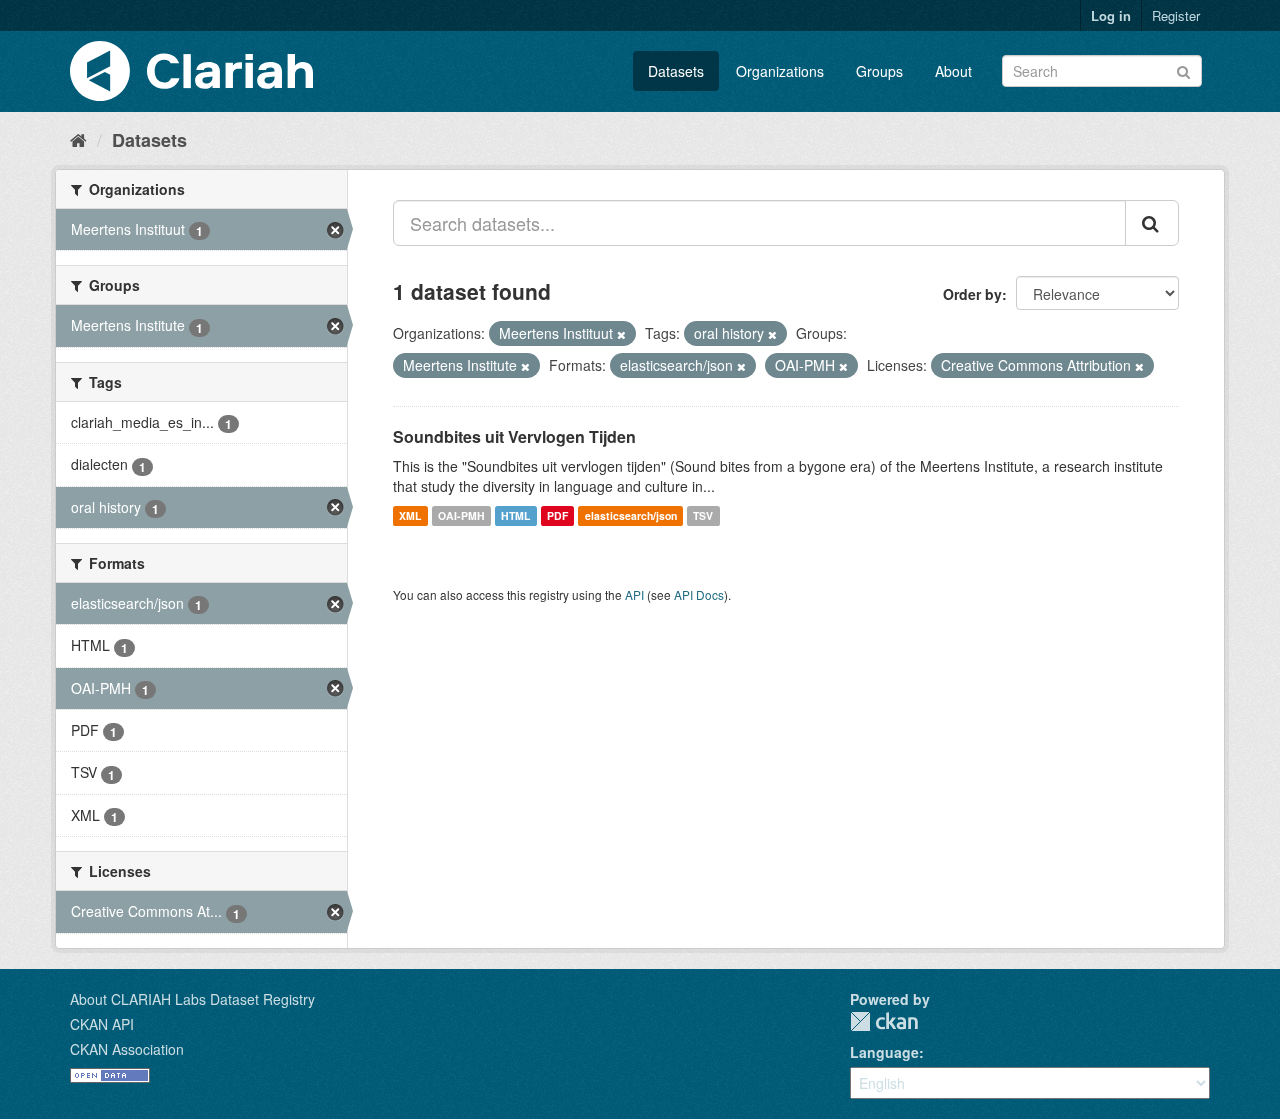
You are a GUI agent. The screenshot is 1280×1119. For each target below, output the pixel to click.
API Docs (699, 594)
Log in (1111, 15)
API (634, 594)
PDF (557, 515)
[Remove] (621, 334)
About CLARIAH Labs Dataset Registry (192, 999)
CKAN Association (127, 1049)
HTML (515, 515)
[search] (1152, 223)
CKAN (884, 1021)
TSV (703, 515)
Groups (879, 71)
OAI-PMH (461, 515)
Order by (972, 294)
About (953, 71)
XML (410, 515)
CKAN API (102, 1024)
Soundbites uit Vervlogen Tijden (514, 436)
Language (884, 1052)
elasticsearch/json (631, 515)
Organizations (780, 71)
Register (1176, 15)
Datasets (676, 71)
